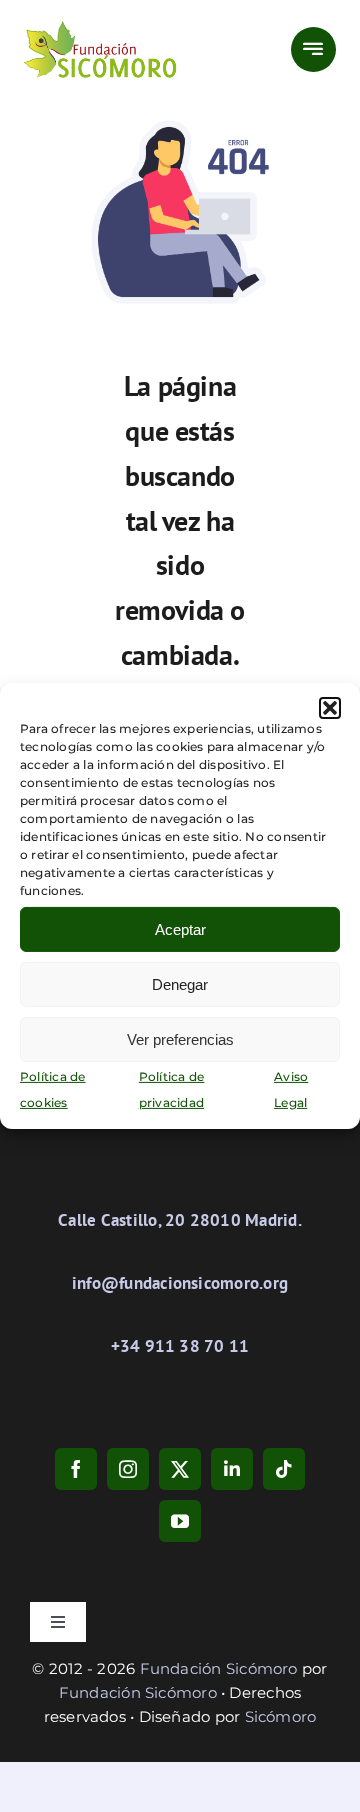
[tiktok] (284, 1469)
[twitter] (180, 1469)
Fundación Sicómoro (219, 1668)
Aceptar (180, 928)
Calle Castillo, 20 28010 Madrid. (180, 1220)
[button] (330, 708)
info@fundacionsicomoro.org (180, 1283)
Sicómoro (281, 1716)
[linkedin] (232, 1469)
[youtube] (180, 1521)
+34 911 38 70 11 (180, 1346)
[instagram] (128, 1469)
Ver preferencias (180, 1038)
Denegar (180, 983)
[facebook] (76, 1469)
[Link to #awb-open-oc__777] (313, 49)
